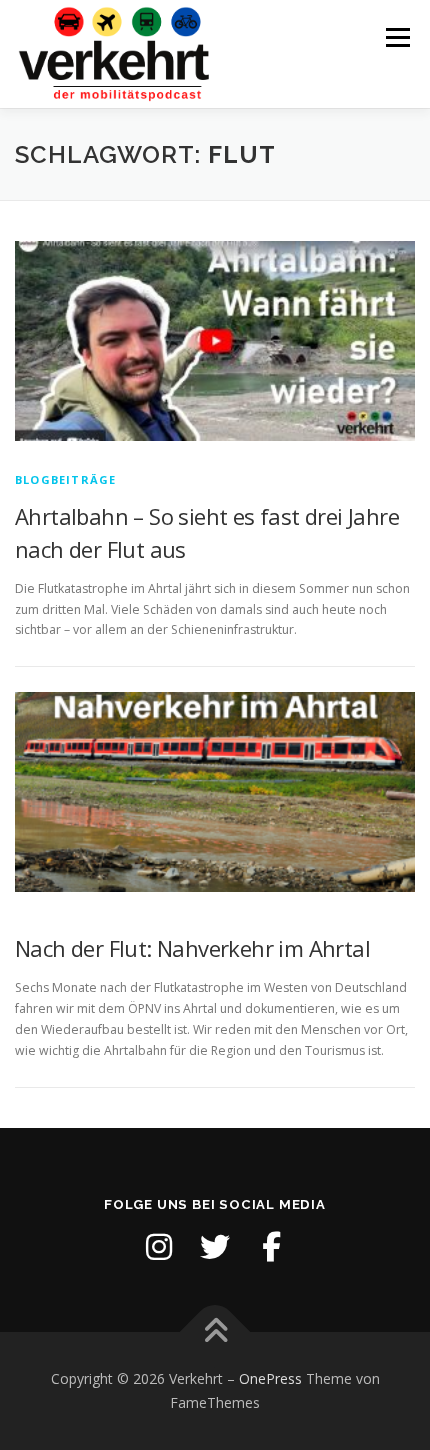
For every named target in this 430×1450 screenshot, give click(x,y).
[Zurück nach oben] (215, 1332)
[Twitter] (215, 1247)
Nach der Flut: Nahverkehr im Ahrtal (192, 948)
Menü (396, 37)
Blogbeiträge (65, 479)
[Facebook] (271, 1247)
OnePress (270, 1378)
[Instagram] (159, 1247)
